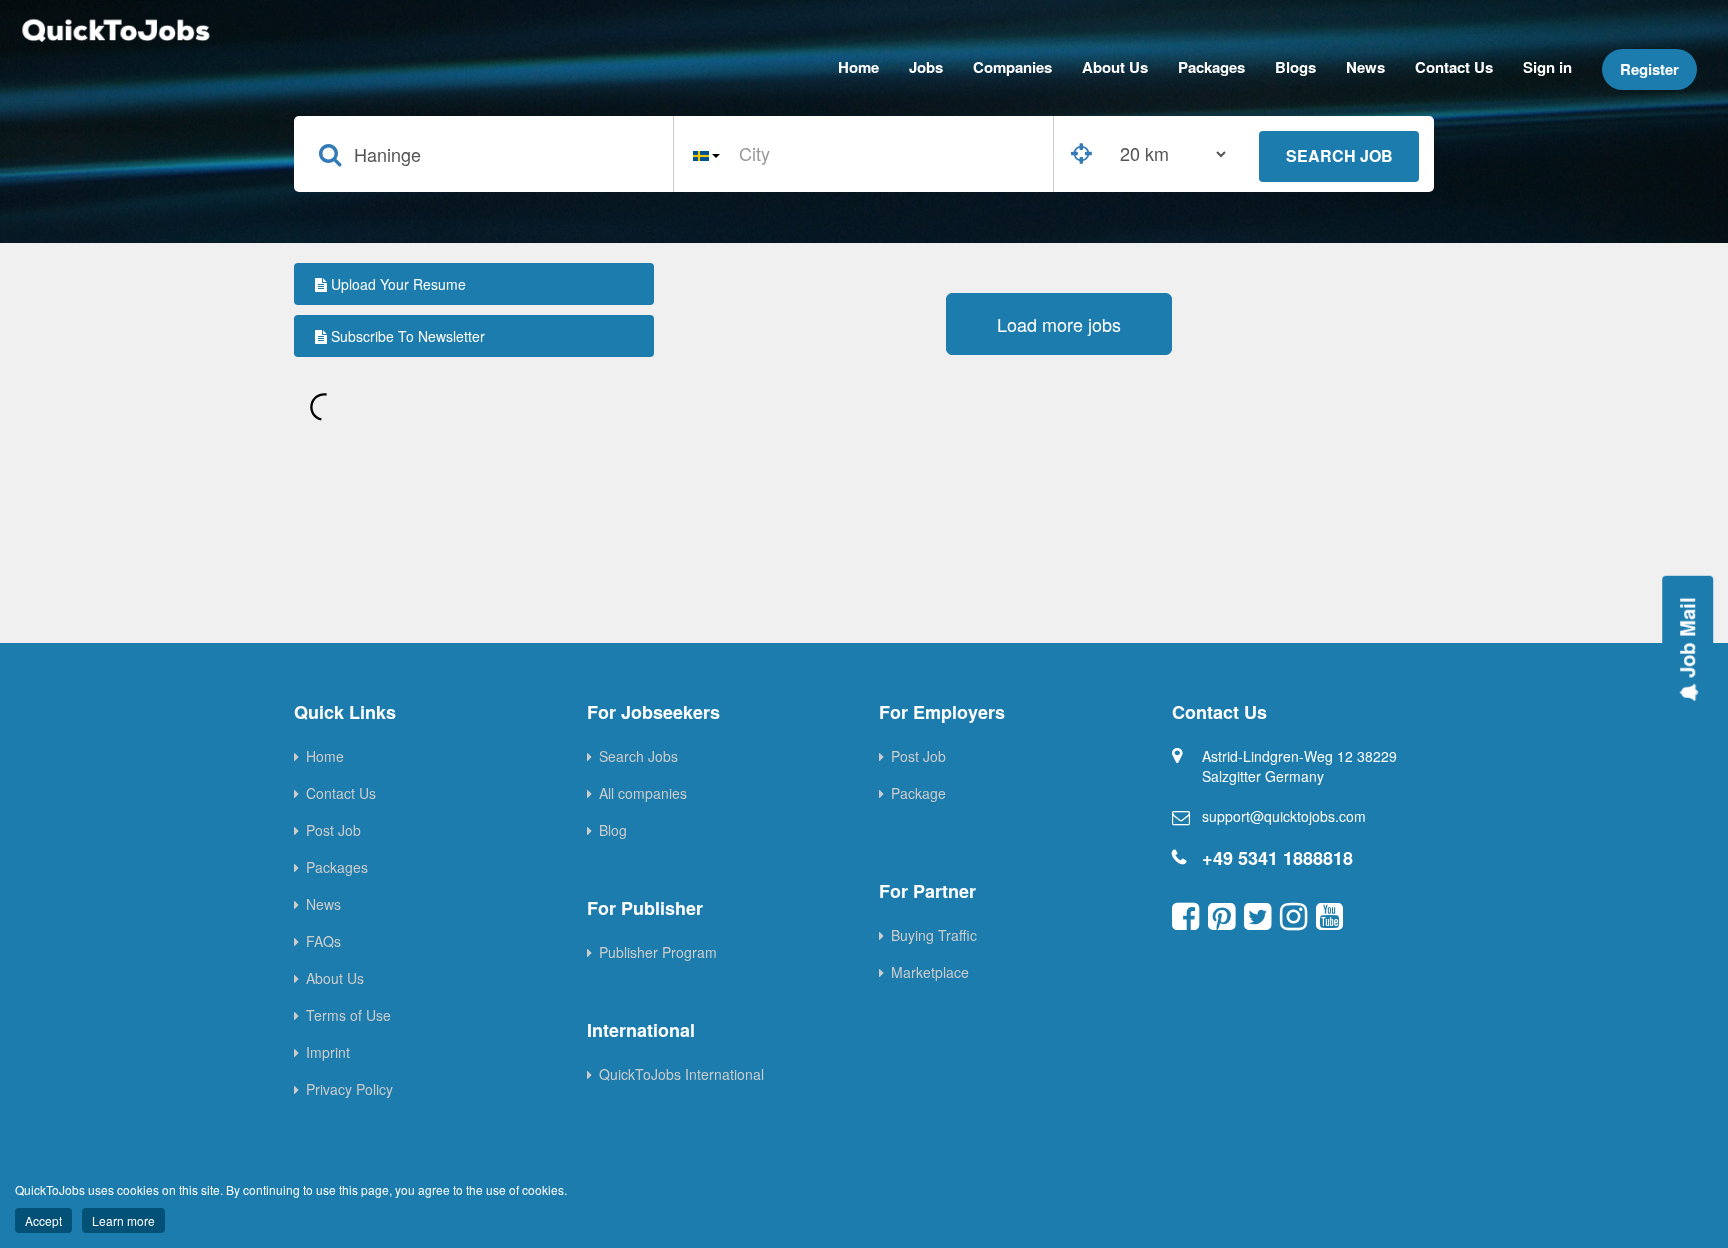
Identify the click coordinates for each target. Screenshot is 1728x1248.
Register (1649, 69)
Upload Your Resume (396, 284)
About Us (1115, 67)
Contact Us (1454, 67)
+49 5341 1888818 (1277, 858)
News (1365, 67)
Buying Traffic (934, 935)
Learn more (123, 1220)
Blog (613, 830)
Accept (43, 1220)
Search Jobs (638, 756)
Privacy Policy (349, 1089)
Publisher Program (658, 952)
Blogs (1295, 67)
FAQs (323, 941)
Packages (1211, 67)
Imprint (328, 1052)
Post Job (333, 830)
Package (918, 793)
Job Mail (1686, 640)
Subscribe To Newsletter (406, 336)
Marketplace (930, 972)
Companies (1012, 67)
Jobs (926, 67)
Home (858, 67)
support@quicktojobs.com (1284, 816)
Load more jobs (1059, 324)
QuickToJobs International (681, 1074)
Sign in (1547, 67)
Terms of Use (348, 1015)
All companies (643, 793)
